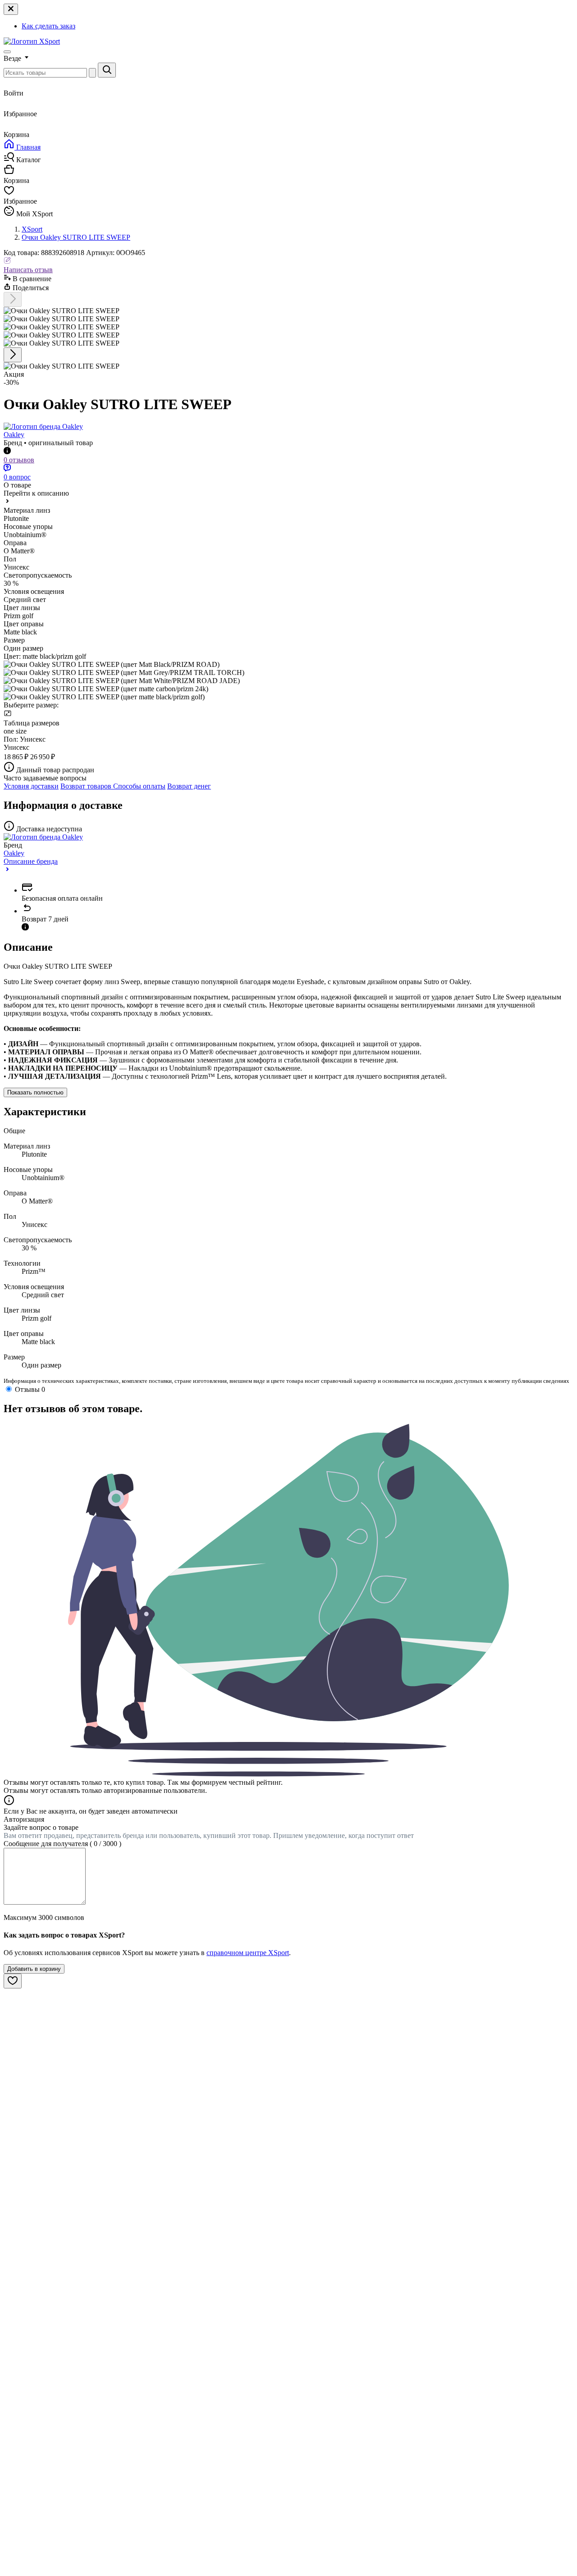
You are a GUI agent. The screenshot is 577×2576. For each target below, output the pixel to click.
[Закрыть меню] (11, 9)
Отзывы (30, 1389)
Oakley (14, 435)
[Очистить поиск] (92, 73)
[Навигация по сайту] (7, 52)
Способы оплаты (139, 786)
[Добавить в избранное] (13, 1981)
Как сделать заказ (48, 26)
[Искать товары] (107, 70)
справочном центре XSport (248, 1953)
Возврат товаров (87, 786)
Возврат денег (189, 786)
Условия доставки (31, 786)
